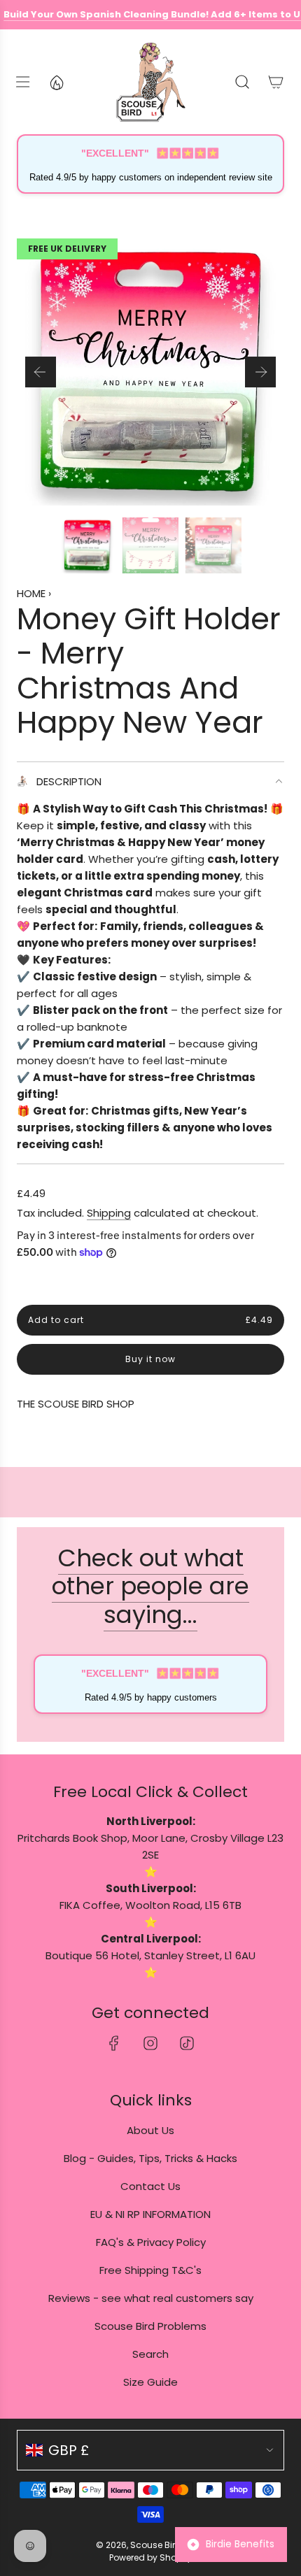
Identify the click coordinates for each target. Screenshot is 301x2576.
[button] (41, 372)
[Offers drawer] (56, 82)
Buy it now (150, 1360)
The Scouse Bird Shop (76, 1404)
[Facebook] (114, 2043)
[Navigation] (22, 82)
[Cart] (276, 82)
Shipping (109, 1213)
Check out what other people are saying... (150, 1587)
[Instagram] (150, 2043)
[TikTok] (187, 2043)
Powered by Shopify (150, 2557)
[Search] (242, 82)
